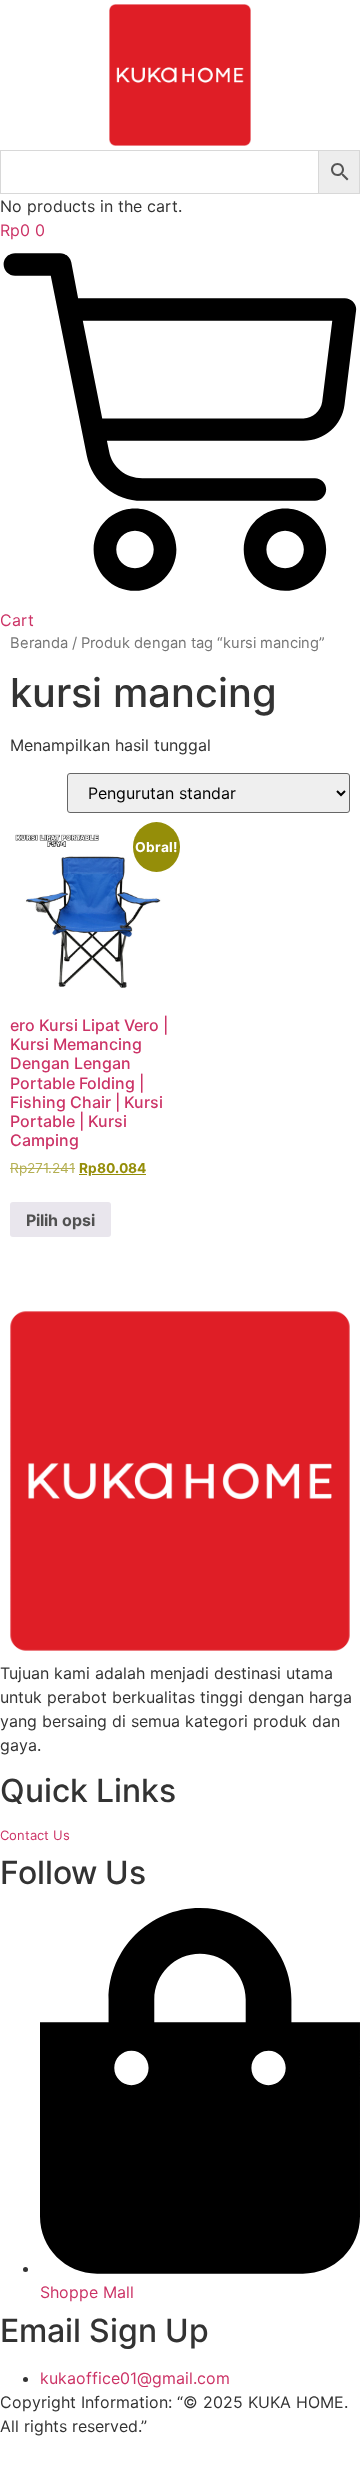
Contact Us (35, 1835)
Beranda (39, 643)
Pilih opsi (60, 1220)
